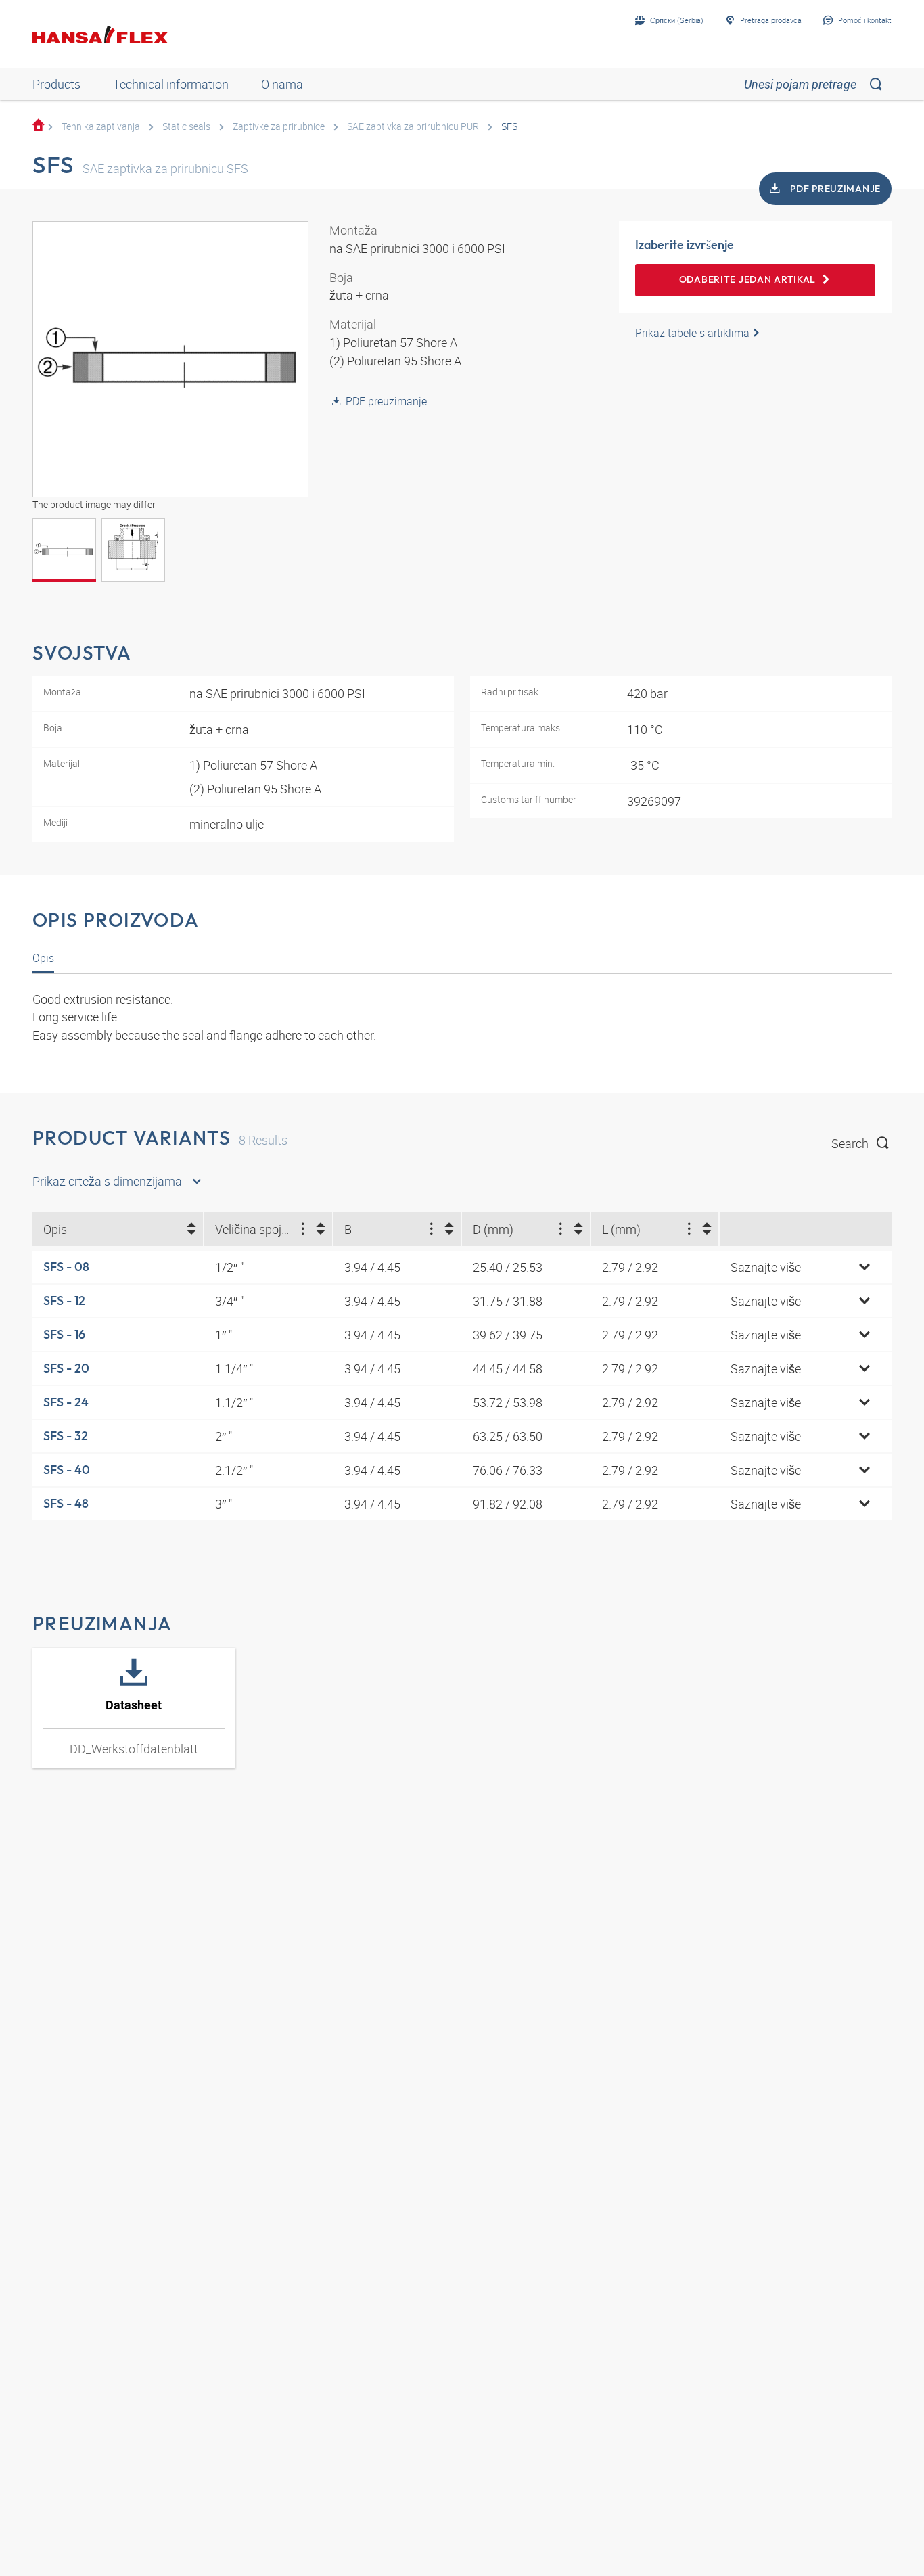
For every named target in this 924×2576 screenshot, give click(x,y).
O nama (282, 84)
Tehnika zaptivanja (101, 126)
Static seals (186, 126)
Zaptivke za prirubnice (279, 126)
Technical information (171, 84)
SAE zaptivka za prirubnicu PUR (413, 126)
